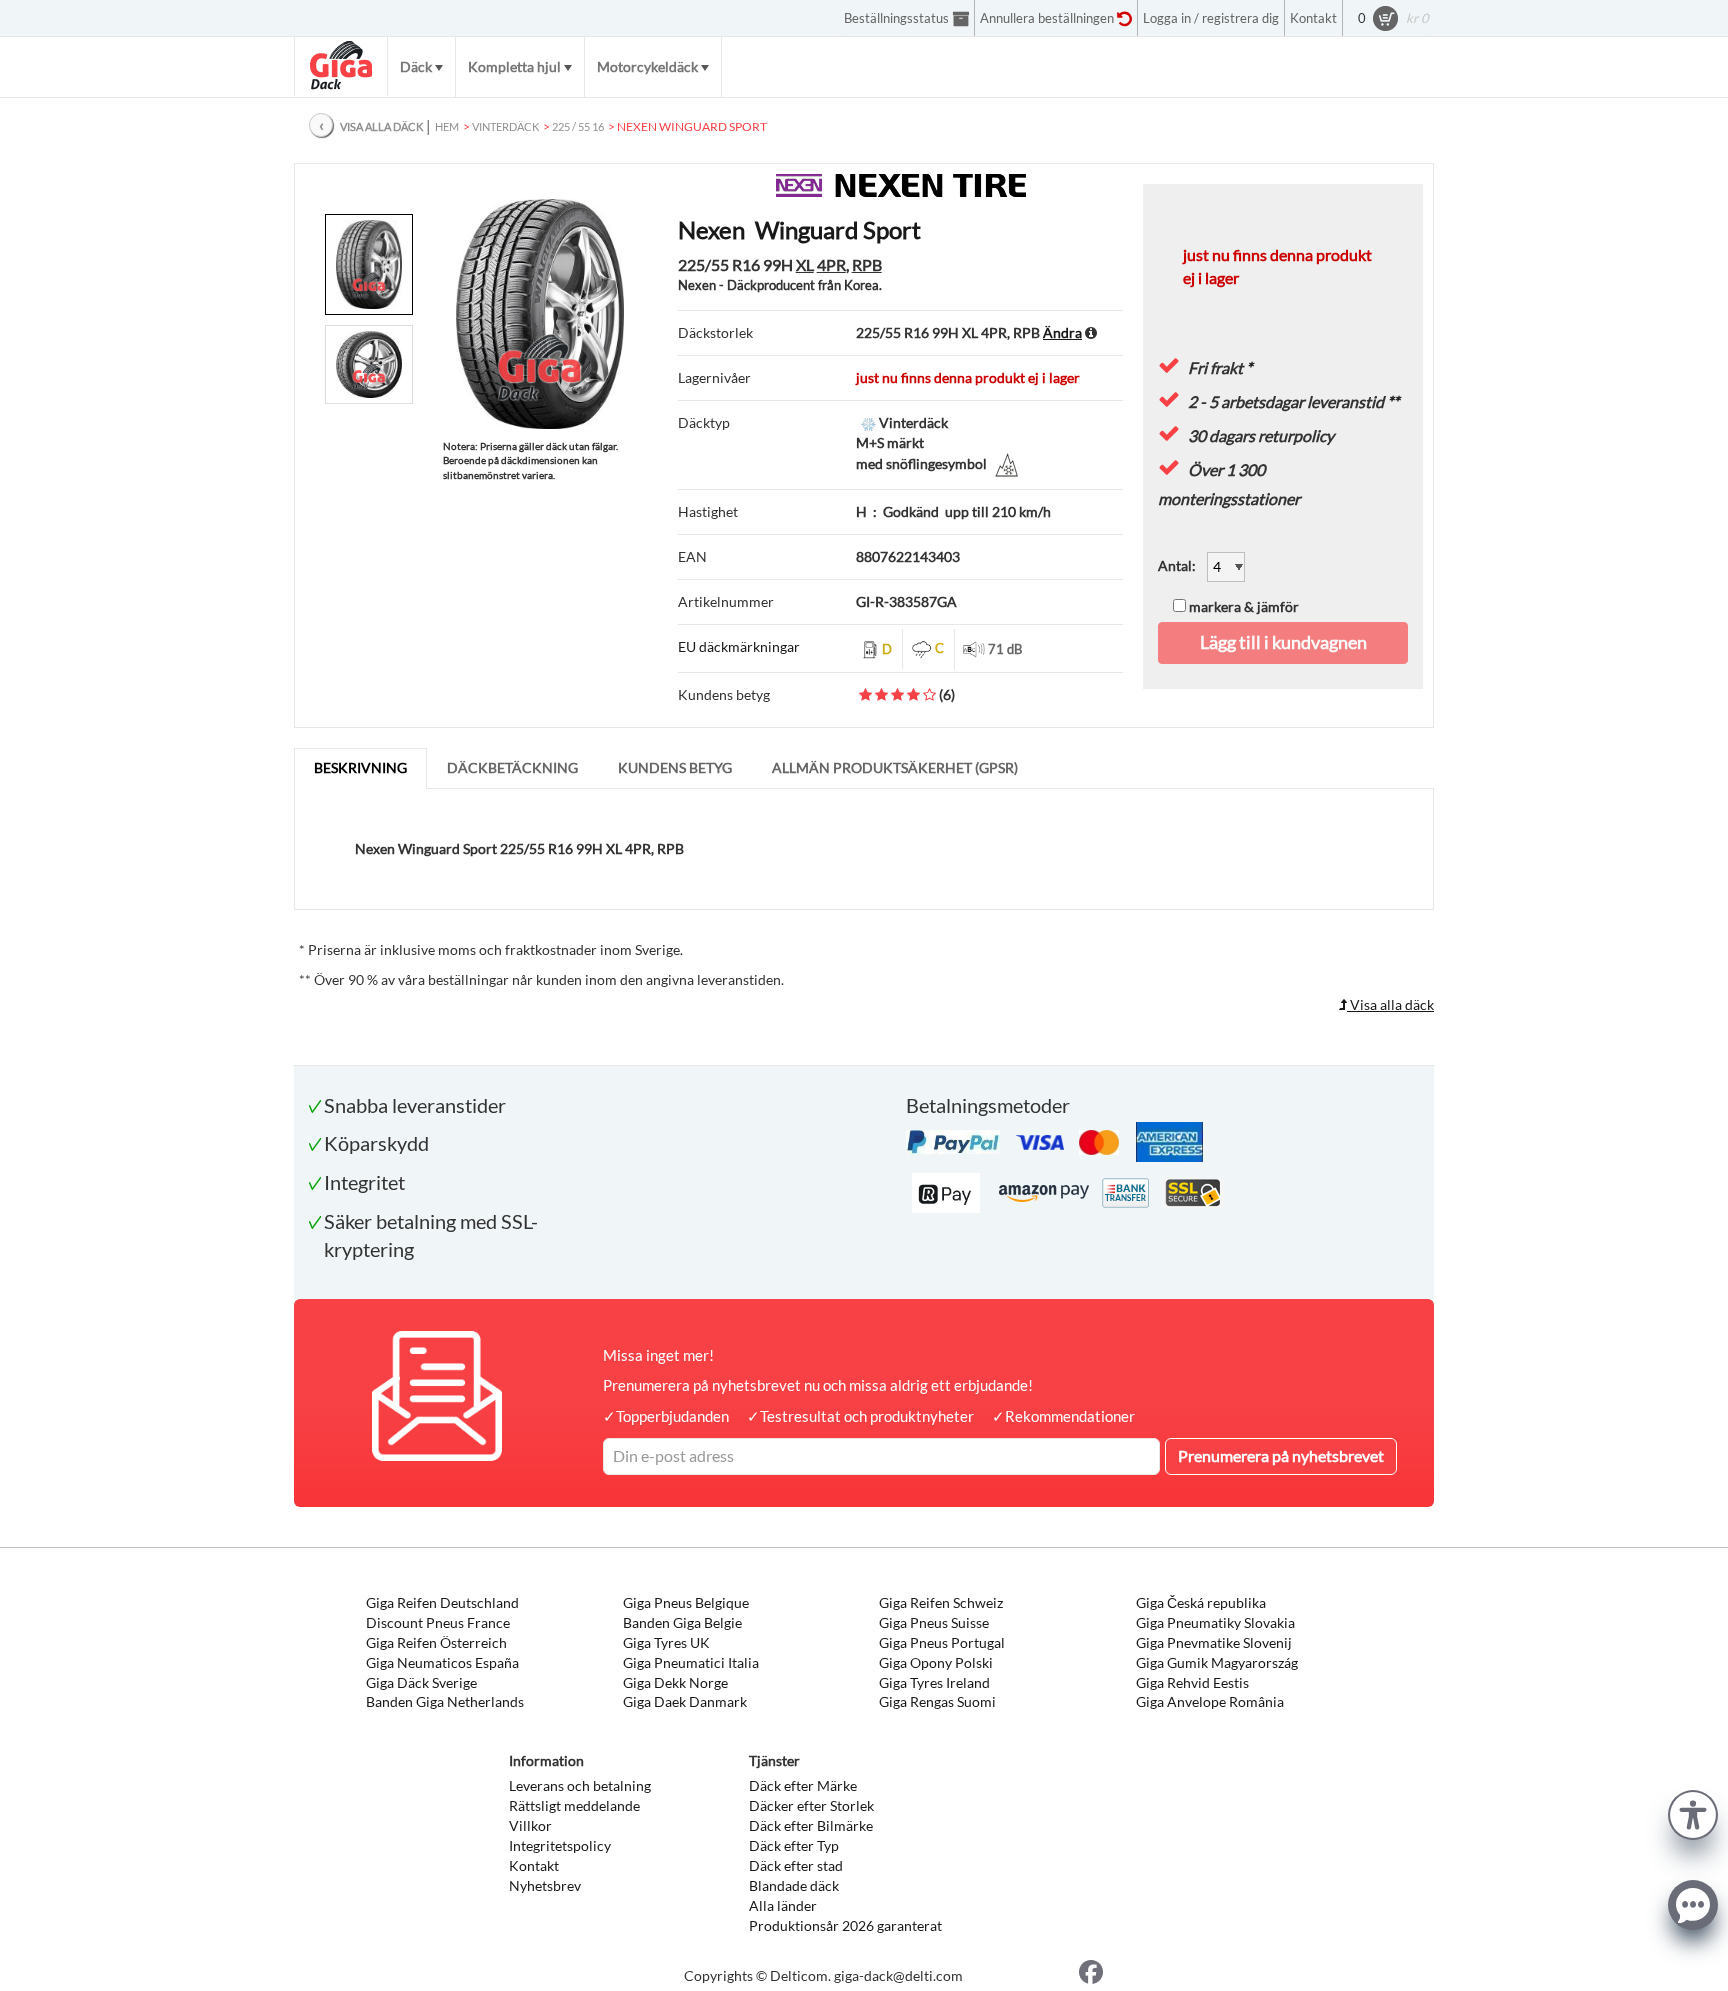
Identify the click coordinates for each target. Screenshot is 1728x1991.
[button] (1693, 1812)
